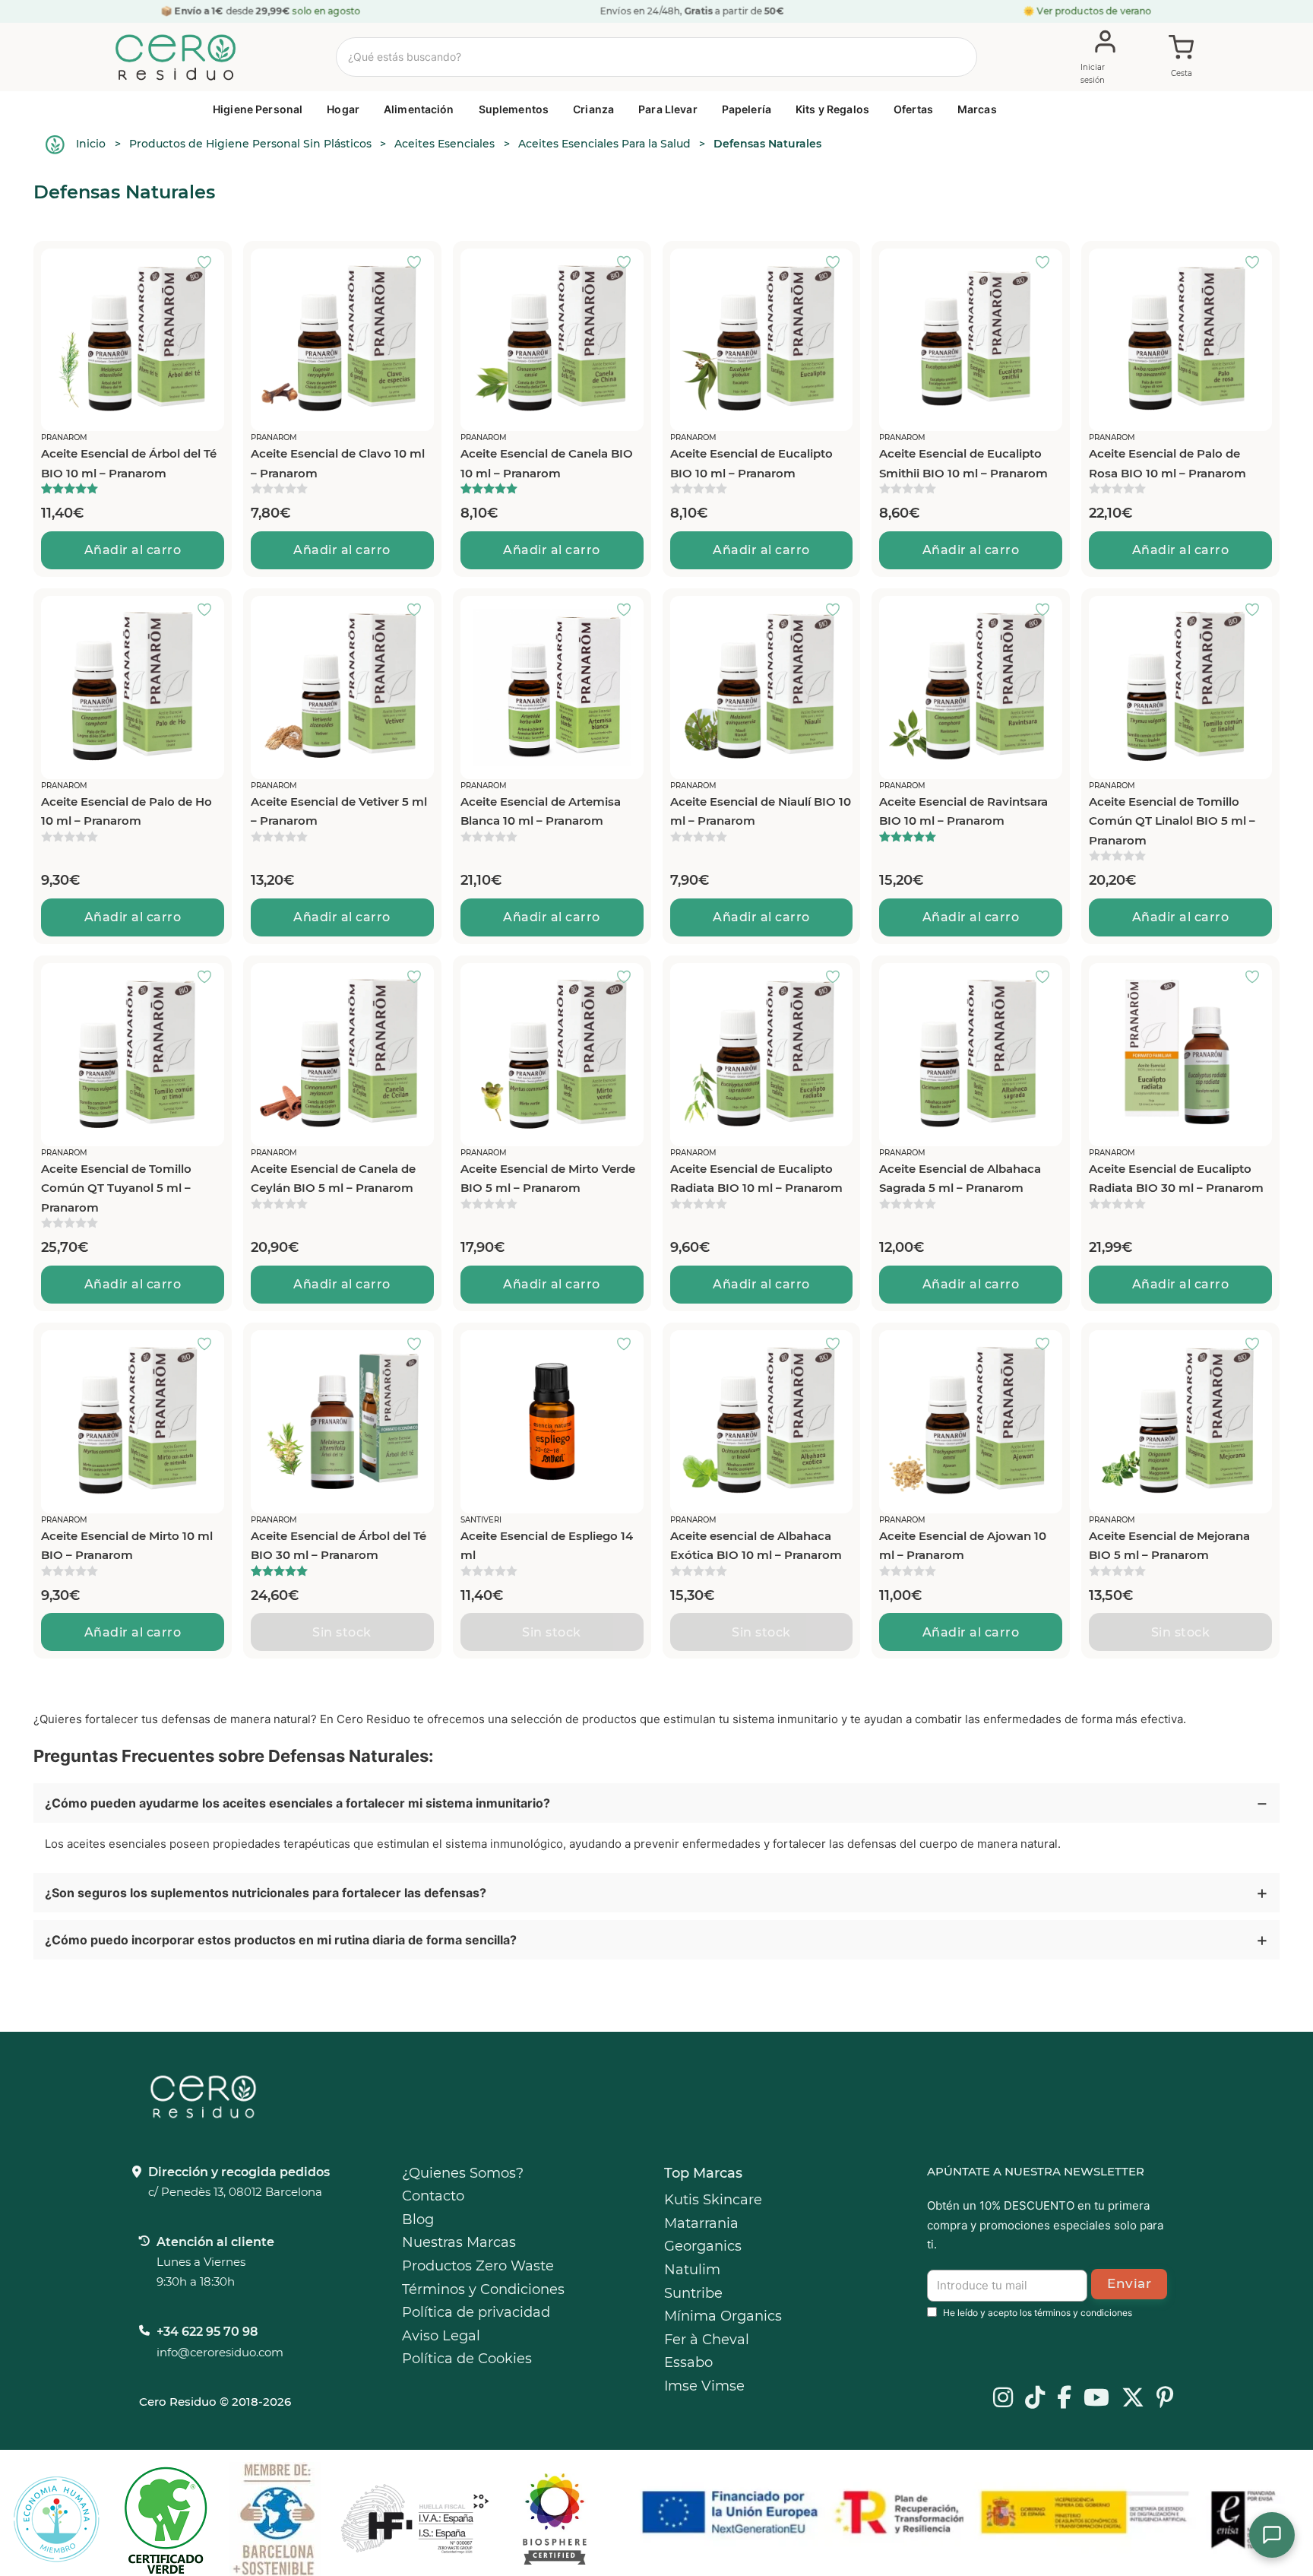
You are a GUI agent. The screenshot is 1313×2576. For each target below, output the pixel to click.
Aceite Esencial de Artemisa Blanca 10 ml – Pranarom (541, 811)
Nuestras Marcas (459, 2242)
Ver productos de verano (1095, 11)
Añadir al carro (133, 550)
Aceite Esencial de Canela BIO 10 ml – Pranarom (547, 463)
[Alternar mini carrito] (1182, 58)
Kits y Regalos (832, 109)
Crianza (593, 109)
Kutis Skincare (713, 2200)
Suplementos (514, 109)
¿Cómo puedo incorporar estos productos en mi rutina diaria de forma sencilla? (281, 1940)
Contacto (433, 2196)
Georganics (703, 2246)
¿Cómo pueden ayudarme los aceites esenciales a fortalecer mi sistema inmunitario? (297, 1803)
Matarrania (701, 2223)
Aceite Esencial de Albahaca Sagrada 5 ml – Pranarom (960, 1179)
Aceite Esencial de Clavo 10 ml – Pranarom (338, 463)
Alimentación (419, 109)
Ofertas (913, 109)
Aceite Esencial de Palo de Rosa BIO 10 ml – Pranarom (1167, 463)
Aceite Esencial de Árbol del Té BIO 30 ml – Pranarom (339, 1546)
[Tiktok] (1035, 2399)
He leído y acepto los (1038, 2313)
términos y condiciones (1083, 2313)
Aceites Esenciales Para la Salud (604, 144)
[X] (1133, 2399)
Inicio (91, 144)
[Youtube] (1096, 2399)
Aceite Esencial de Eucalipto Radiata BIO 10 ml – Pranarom (756, 1179)
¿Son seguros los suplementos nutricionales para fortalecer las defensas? (266, 1893)
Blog (418, 2220)
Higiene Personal (258, 109)
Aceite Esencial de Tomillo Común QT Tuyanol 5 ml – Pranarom (116, 1188)
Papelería (747, 109)
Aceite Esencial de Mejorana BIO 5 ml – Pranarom (1169, 1546)
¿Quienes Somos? (463, 2173)
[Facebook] (1064, 2399)
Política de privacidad (476, 2312)
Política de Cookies (467, 2359)
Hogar (343, 109)
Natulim (692, 2270)
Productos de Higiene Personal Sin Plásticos (250, 144)
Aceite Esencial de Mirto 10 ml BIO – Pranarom (127, 1546)
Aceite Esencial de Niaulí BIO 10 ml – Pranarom (761, 811)
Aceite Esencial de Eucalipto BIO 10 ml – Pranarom (751, 463)
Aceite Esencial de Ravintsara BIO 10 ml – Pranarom (963, 811)
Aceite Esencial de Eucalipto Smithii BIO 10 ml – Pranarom (963, 463)
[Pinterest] (1165, 2399)
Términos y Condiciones (483, 2289)
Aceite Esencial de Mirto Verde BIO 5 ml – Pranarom (548, 1179)
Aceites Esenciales (445, 144)
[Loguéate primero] (209, 264)
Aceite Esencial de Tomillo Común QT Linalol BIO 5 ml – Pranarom (1172, 821)
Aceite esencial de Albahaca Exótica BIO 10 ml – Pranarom (756, 1546)
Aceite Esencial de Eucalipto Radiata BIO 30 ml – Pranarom (1176, 1179)
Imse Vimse (704, 2386)
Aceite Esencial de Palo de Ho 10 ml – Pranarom (127, 811)
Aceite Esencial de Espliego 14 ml (547, 1546)
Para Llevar (668, 109)
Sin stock (342, 1632)
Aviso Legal (441, 2336)
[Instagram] (1003, 2399)
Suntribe (693, 2293)
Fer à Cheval (707, 2340)
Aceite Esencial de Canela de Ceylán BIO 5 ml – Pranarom (333, 1179)
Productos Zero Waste (478, 2266)
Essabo (688, 2362)
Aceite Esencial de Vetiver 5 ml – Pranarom (339, 811)
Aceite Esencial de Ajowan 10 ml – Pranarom (963, 1546)
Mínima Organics (723, 2316)
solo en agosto (326, 11)
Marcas (977, 109)
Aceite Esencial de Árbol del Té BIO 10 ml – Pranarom (129, 463)
